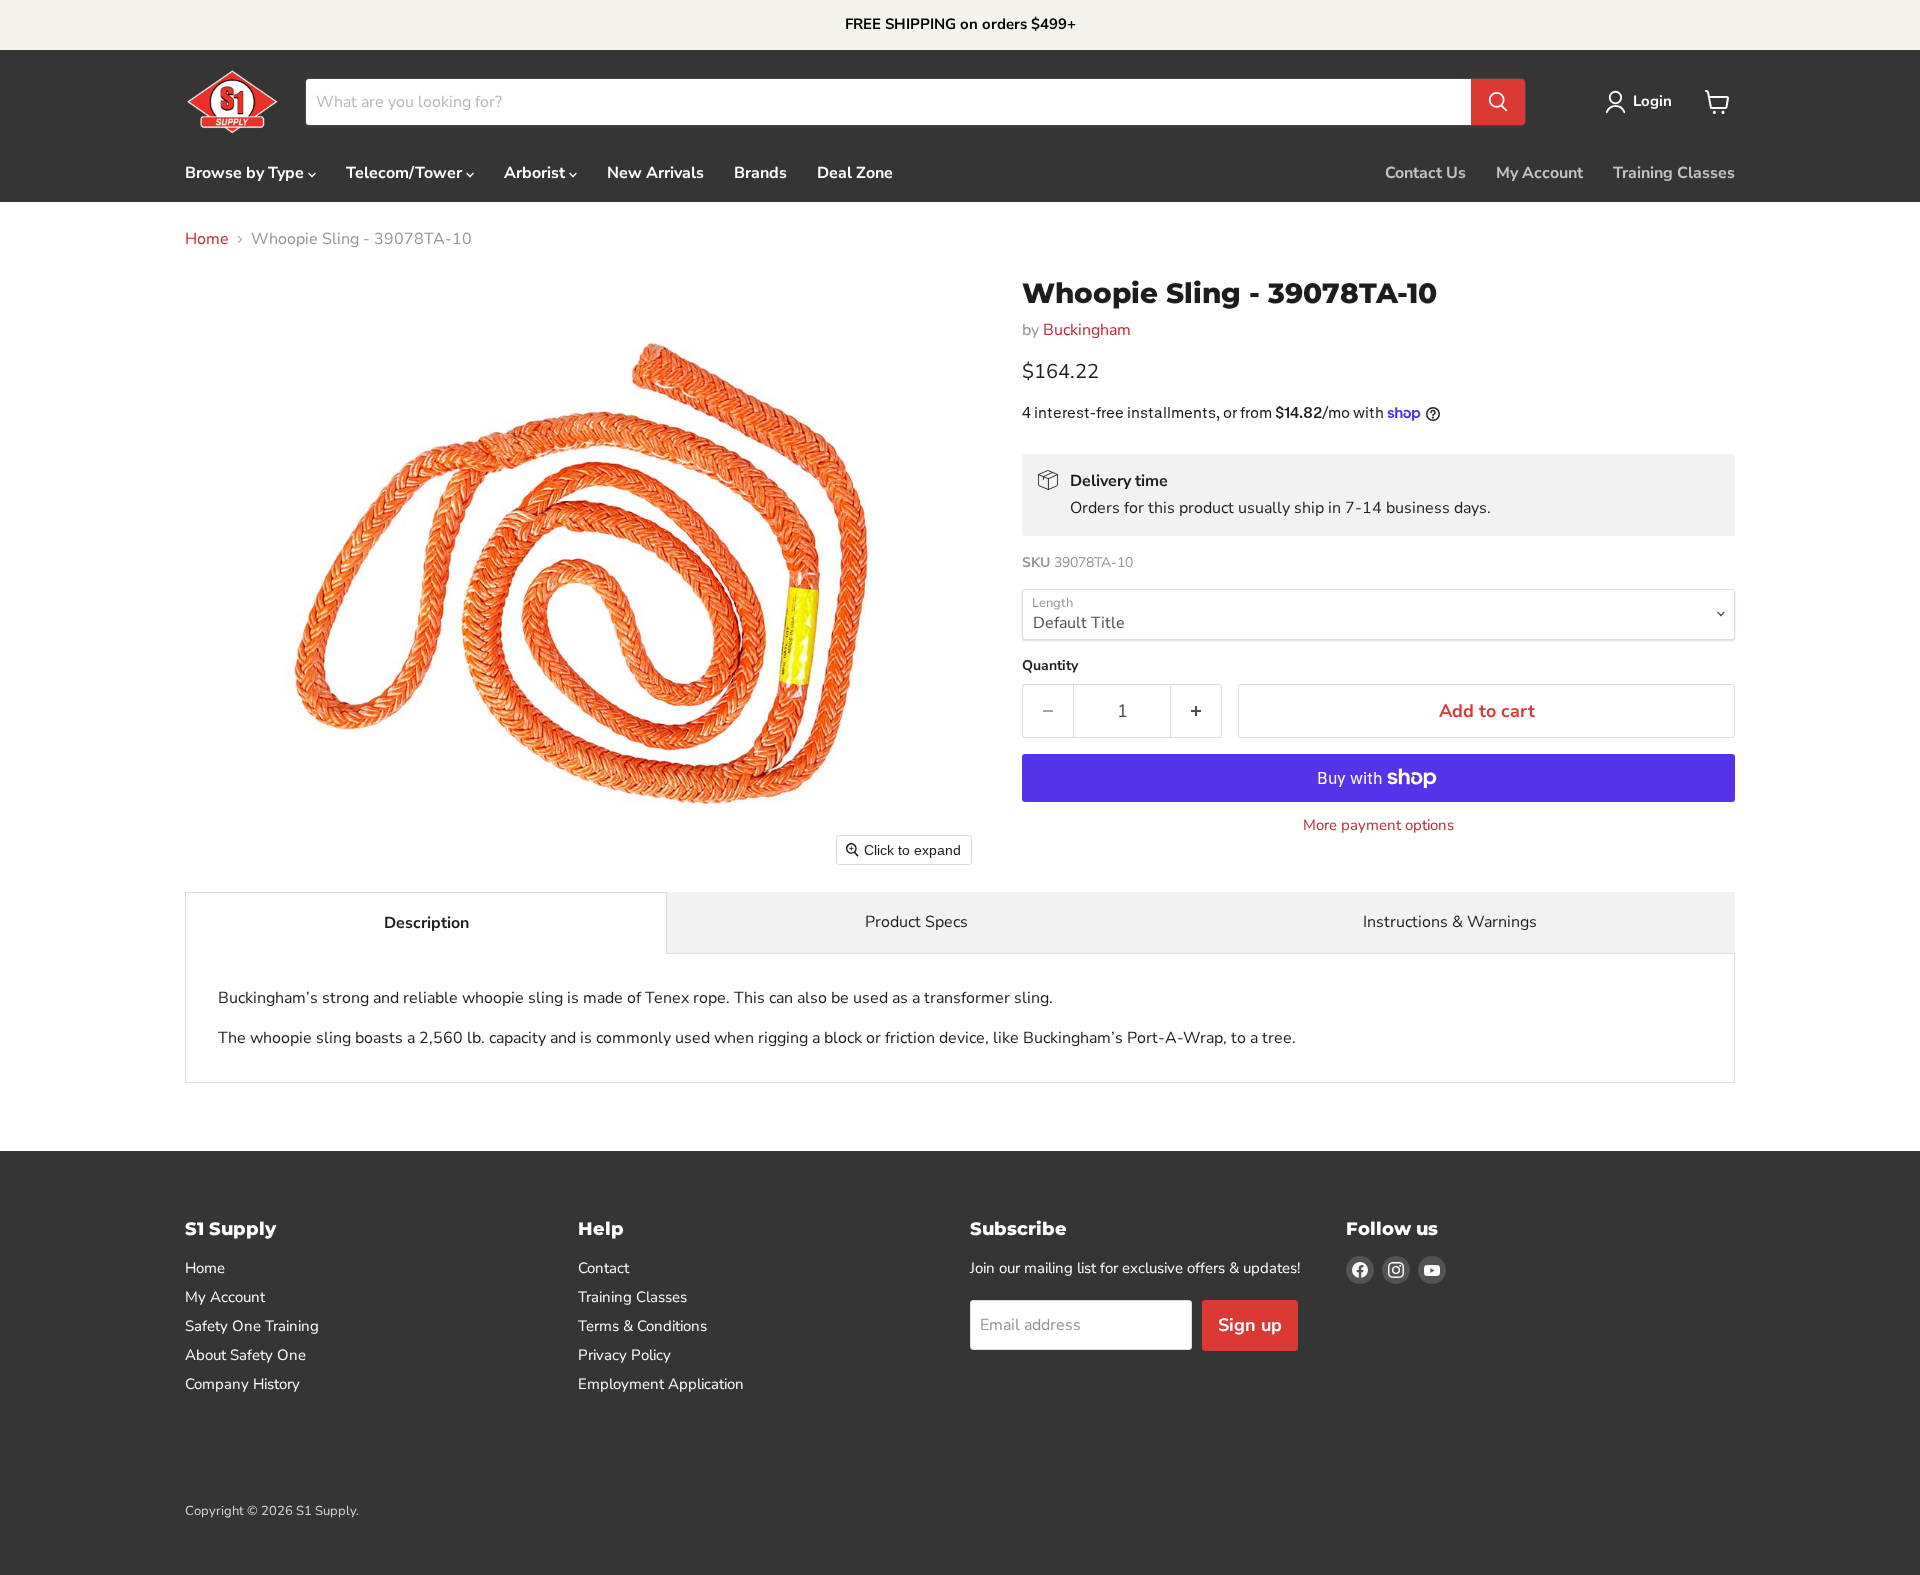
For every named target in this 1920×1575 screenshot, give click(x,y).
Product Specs (916, 922)
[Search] (1498, 102)
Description (426, 923)
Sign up (1250, 1325)
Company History (242, 1384)
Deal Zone (855, 173)
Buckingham (1087, 330)
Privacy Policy (624, 1355)
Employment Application (661, 1384)
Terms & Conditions (642, 1326)
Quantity (1050, 666)
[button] (1642, 102)
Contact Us (1425, 173)
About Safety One (245, 1355)
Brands (760, 173)
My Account (1539, 173)
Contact (603, 1268)
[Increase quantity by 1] (1196, 711)
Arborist (536, 173)
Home (207, 239)
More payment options (1378, 825)
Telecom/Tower (406, 173)
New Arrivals (655, 173)
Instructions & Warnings (1450, 922)
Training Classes (1674, 173)
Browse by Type (246, 173)
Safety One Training (252, 1326)
